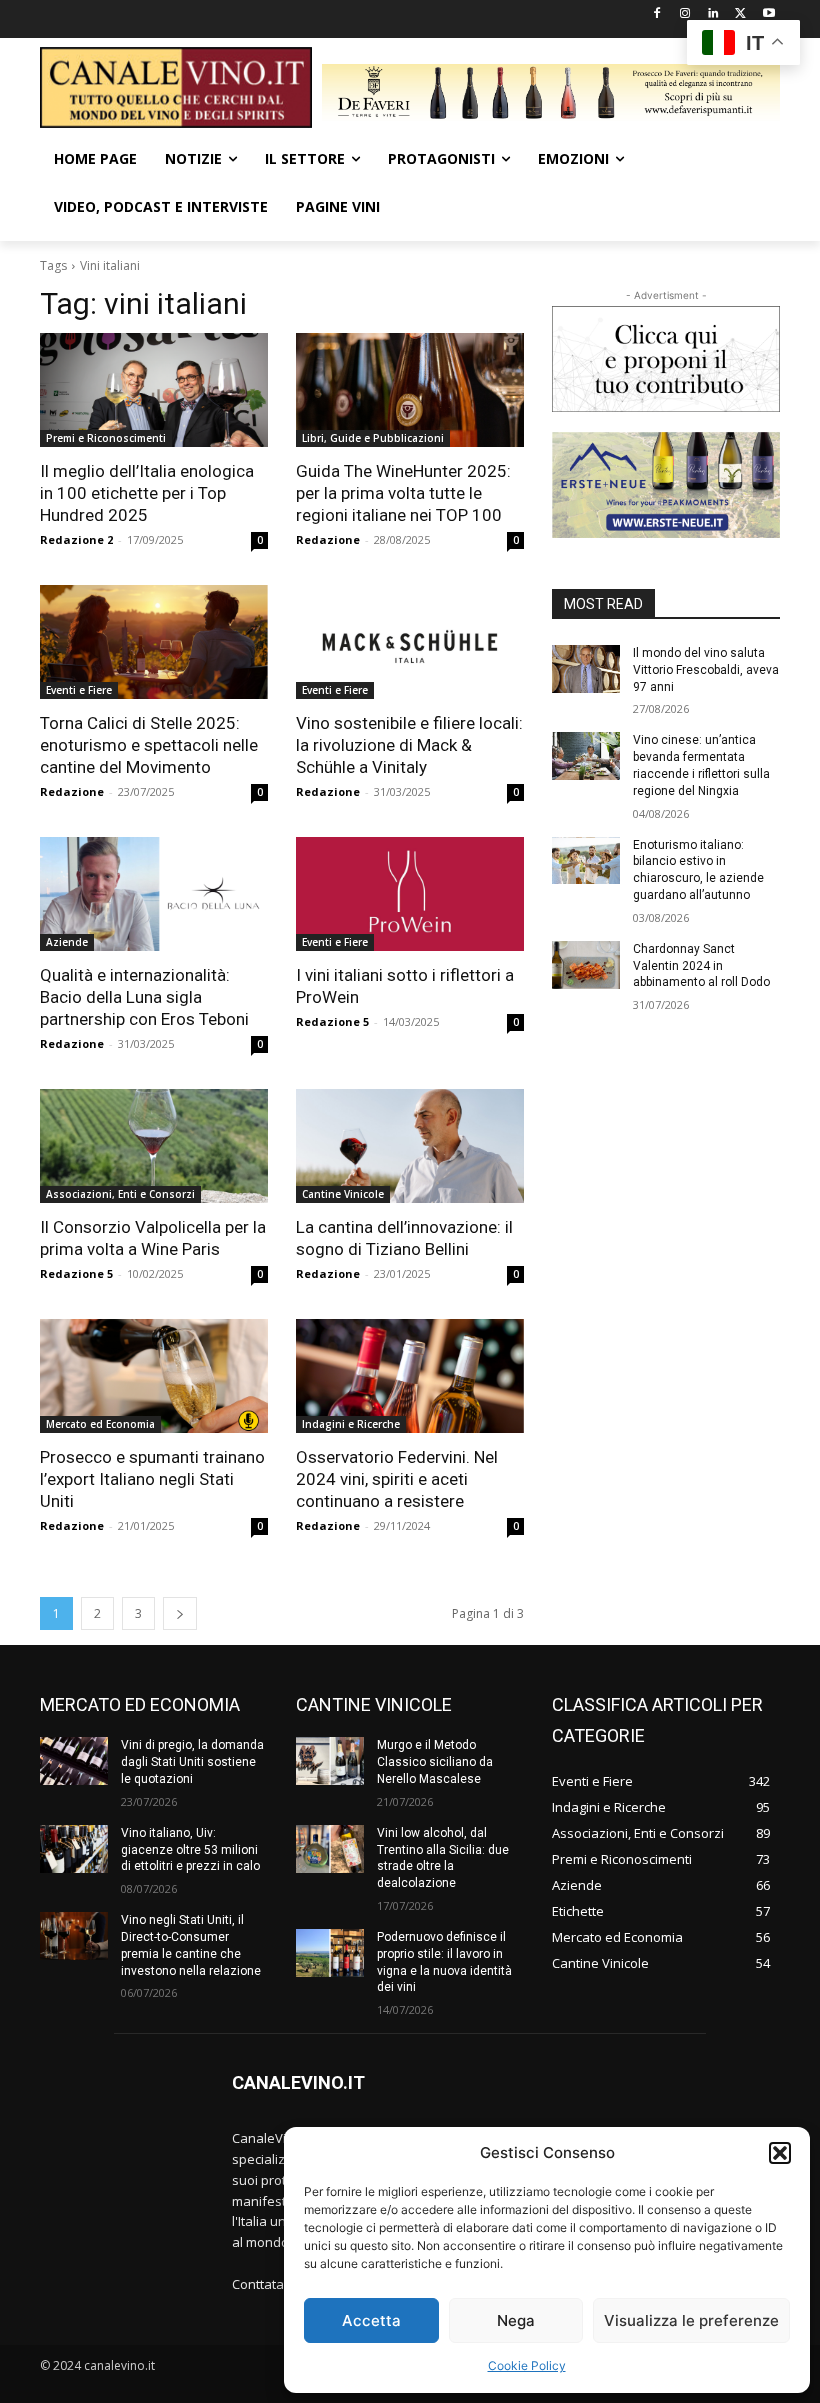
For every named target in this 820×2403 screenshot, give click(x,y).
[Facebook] (657, 14)
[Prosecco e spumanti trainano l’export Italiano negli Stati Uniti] (154, 1376)
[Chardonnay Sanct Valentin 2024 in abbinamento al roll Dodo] (586, 965)
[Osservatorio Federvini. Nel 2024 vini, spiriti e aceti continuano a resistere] (410, 1376)
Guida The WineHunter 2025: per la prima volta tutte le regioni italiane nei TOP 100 (403, 493)
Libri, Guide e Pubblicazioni (373, 438)
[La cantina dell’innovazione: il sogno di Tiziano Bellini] (410, 1146)
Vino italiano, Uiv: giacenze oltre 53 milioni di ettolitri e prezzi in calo (190, 1850)
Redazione (328, 539)
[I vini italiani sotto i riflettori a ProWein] (410, 894)
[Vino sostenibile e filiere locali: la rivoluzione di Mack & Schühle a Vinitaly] (410, 642)
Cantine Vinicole (343, 1194)
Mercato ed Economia (100, 1424)
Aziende (67, 942)
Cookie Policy (527, 2365)
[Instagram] (685, 14)
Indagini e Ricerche (351, 1424)
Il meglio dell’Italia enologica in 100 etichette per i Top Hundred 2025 (147, 493)
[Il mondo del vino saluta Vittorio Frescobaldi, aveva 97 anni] (586, 669)
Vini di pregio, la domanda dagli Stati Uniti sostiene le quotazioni (192, 1762)
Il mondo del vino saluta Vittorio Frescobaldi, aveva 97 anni (706, 670)
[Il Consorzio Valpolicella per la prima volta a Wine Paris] (154, 1146)
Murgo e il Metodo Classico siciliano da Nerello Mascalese (435, 1762)
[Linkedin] (713, 14)
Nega (516, 2320)
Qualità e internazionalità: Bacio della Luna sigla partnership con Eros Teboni (144, 997)
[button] (780, 2153)
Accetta (371, 2320)
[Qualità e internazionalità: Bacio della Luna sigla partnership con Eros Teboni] (154, 894)
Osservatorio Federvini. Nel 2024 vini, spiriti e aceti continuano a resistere (397, 1479)
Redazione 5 (332, 1021)
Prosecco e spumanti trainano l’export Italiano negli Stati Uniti (152, 1479)
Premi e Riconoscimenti (106, 438)
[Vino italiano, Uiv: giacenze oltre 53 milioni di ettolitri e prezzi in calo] (74, 1849)
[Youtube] (768, 14)
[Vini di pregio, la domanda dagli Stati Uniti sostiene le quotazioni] (74, 1761)
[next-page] (180, 1613)
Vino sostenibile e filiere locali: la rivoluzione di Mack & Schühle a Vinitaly (409, 745)
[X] (740, 14)
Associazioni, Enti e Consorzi (120, 1194)
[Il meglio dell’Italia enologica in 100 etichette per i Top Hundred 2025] (154, 390)
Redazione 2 (76, 539)
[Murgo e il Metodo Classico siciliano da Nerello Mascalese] (330, 1761)
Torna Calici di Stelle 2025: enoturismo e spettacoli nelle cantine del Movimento (149, 745)
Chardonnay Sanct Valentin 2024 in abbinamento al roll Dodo (701, 966)
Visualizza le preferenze (691, 2320)
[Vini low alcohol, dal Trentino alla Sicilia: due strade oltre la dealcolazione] (330, 1849)
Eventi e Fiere (79, 690)
